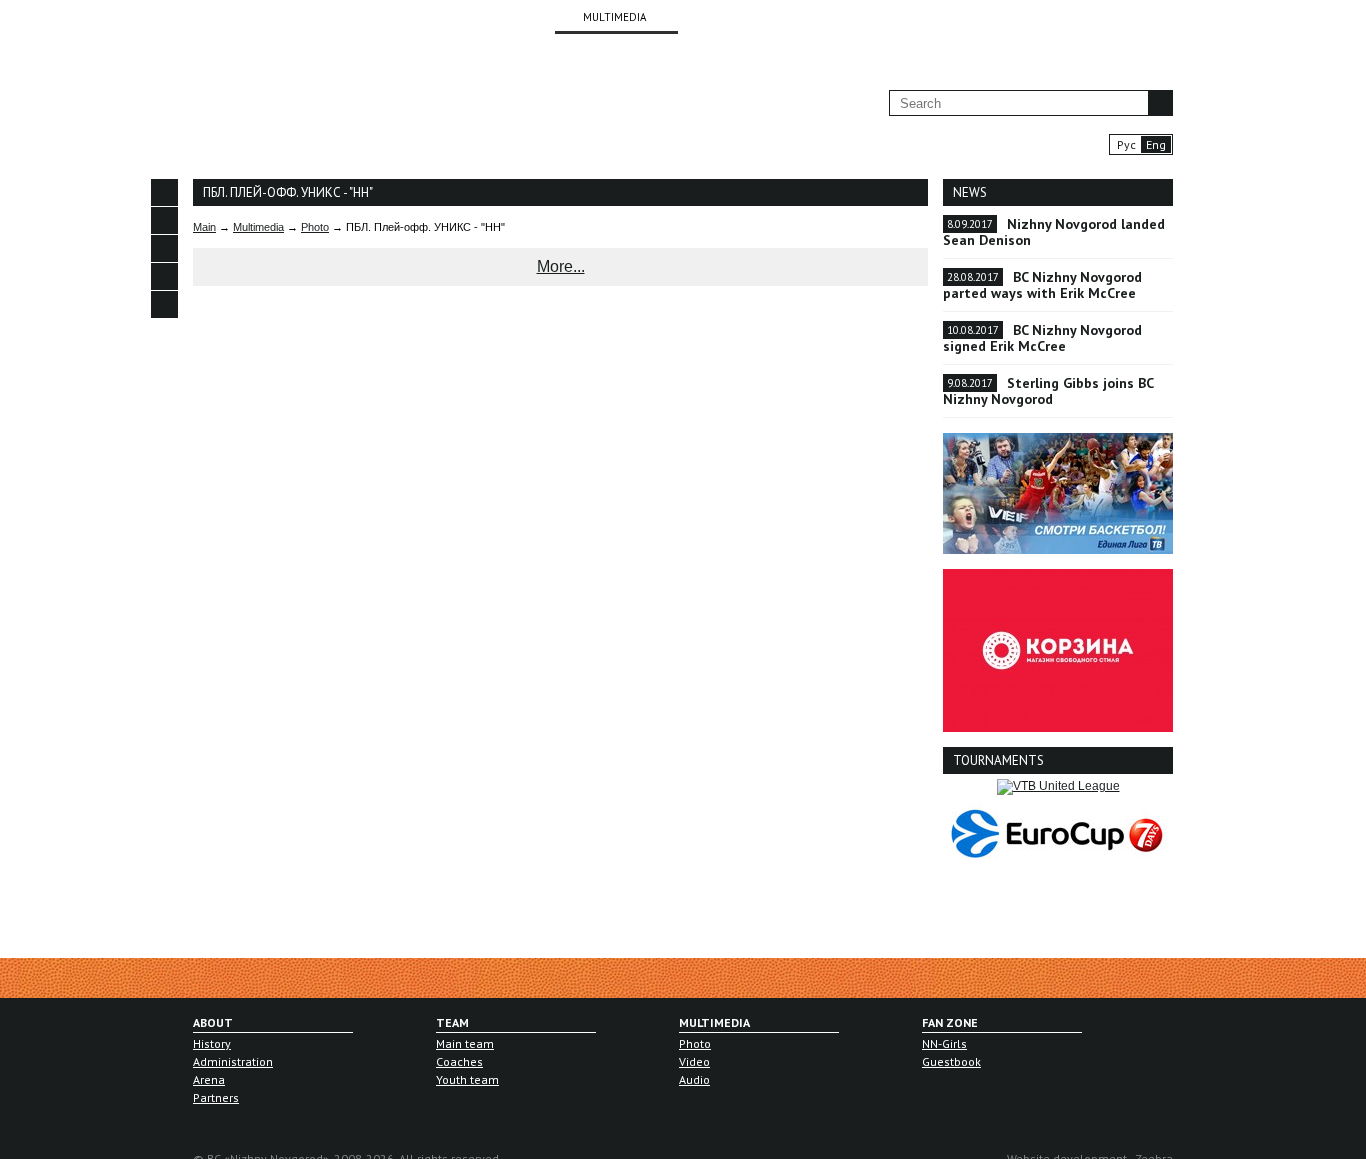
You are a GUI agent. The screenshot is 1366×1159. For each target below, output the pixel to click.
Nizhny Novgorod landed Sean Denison (1054, 232)
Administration (233, 1061)
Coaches (459, 1061)
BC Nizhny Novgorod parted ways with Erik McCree (1042, 285)
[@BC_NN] (164, 248)
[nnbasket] (164, 192)
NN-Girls (944, 1043)
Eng (1156, 144)
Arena (209, 1079)
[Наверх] (164, 332)
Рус (1126, 144)
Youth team (467, 1079)
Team (452, 1022)
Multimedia (258, 227)
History (212, 1043)
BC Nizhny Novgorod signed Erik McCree (1042, 338)
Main (204, 227)
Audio (694, 1079)
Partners (216, 1097)
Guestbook (951, 1061)
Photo (315, 227)
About (213, 1022)
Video (694, 1061)
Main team (465, 1043)
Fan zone (950, 1022)
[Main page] (259, 111)
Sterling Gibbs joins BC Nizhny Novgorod (1048, 391)
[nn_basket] (164, 276)
